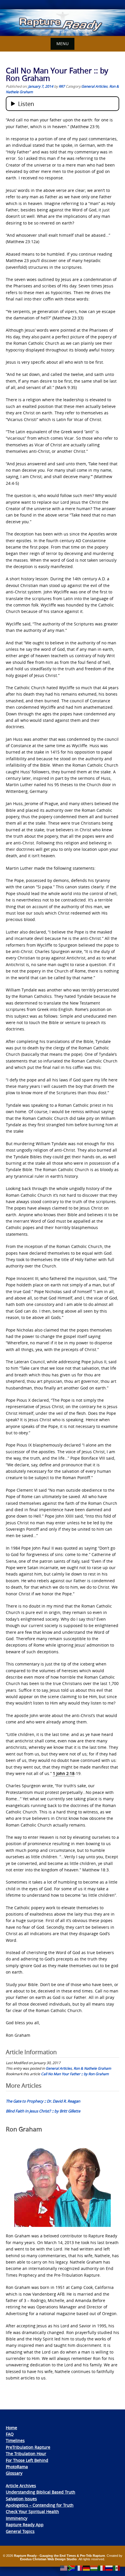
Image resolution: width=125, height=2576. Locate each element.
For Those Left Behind (27, 2460)
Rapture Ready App (25, 2525)
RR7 (62, 86)
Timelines (15, 2440)
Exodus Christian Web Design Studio (48, 2559)
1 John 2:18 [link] (64, 1773)
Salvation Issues (21, 2499)
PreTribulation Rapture (28, 2447)
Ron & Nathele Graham (92, 2068)
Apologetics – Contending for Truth (40, 2505)
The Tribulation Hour (26, 2454)
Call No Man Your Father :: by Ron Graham (75, 2074)
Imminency (17, 2518)
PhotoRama (17, 2467)
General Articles (94, 86)
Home (11, 2428)
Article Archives (21, 2486)
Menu (63, 44)
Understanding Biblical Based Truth (41, 2492)
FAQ (10, 2434)
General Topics (20, 2531)
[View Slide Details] (63, 23)
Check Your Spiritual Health (32, 2512)
